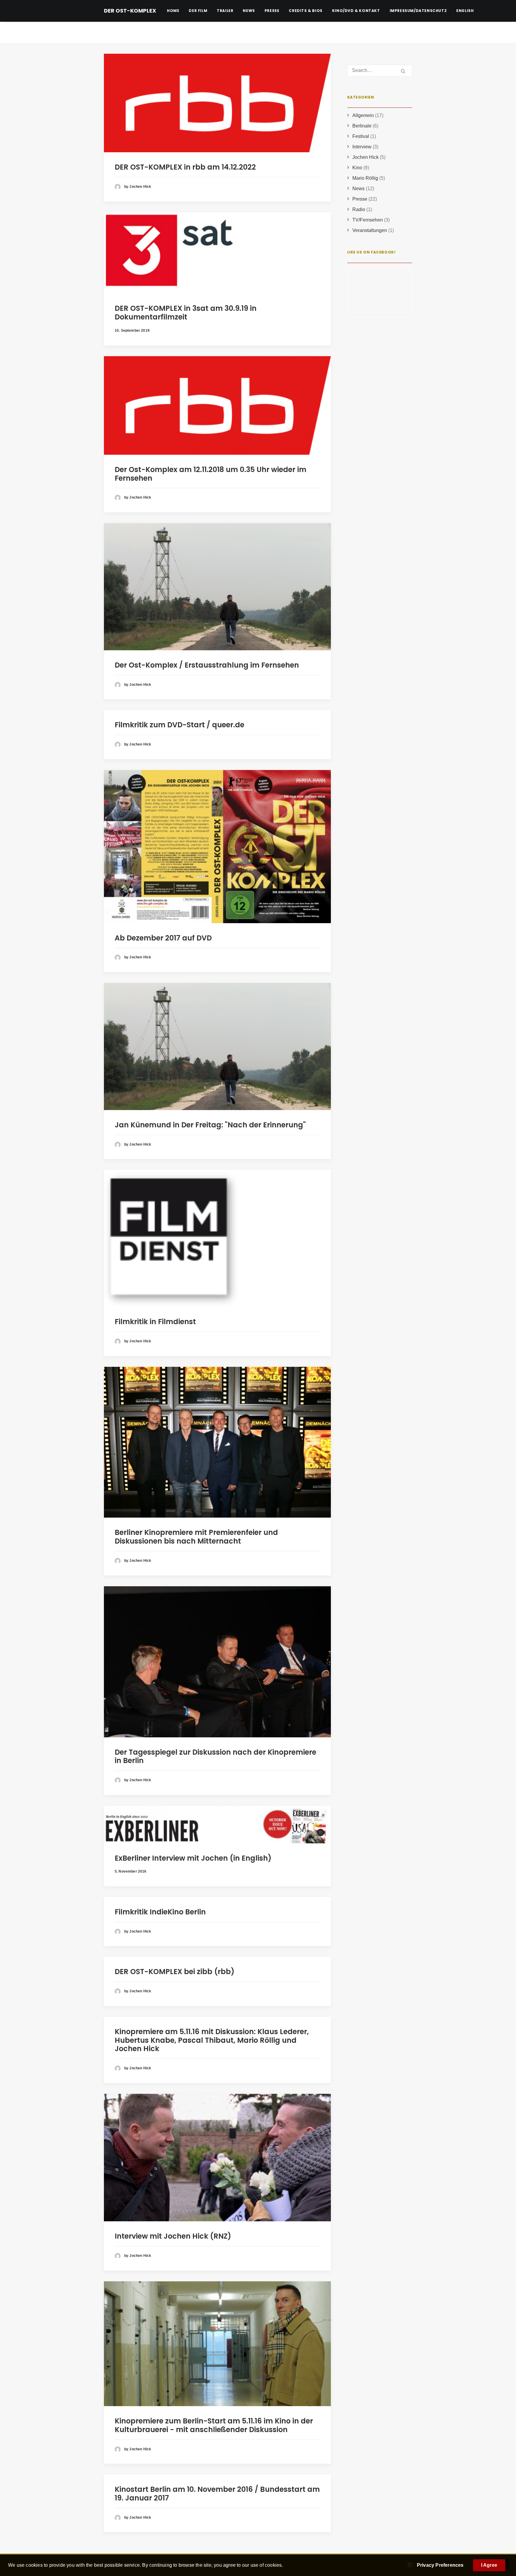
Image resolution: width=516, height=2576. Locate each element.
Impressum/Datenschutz (418, 11)
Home (173, 11)
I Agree (489, 2565)
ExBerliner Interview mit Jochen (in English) (193, 1858)
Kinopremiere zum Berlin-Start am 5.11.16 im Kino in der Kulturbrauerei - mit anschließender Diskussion (214, 2425)
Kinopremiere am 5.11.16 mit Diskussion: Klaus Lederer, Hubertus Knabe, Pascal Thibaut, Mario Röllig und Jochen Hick (212, 2040)
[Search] (380, 70)
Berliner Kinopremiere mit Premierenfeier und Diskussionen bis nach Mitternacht (196, 1537)
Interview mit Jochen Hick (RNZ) (173, 2236)
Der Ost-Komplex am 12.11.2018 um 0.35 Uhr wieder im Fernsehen (211, 474)
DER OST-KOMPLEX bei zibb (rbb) (175, 1972)
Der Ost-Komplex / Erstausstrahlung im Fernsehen (207, 665)
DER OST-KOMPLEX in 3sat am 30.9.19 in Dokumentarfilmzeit (186, 313)
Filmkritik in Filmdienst (155, 1322)
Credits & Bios (305, 11)
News (249, 11)
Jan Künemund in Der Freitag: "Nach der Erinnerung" (210, 1125)
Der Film (198, 11)
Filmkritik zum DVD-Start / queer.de (179, 725)
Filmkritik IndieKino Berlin (160, 1912)
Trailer (225, 11)
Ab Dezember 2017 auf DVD (163, 938)
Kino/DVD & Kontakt (356, 11)
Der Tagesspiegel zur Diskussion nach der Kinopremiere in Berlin (215, 1756)
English (465, 11)
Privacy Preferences (440, 2565)
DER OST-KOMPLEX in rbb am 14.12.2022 (185, 167)
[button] (217, 103)
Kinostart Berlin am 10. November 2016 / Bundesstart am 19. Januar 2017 (217, 2494)
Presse (272, 11)
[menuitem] (175, 11)
